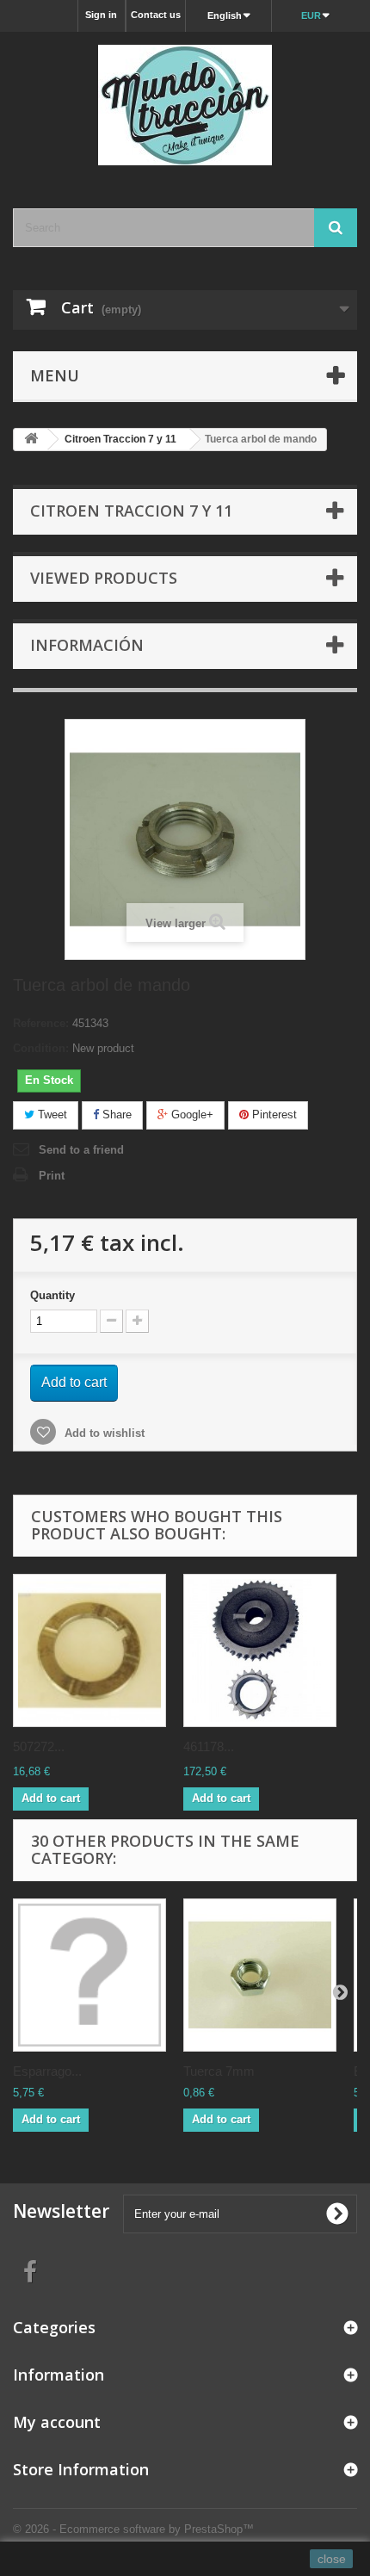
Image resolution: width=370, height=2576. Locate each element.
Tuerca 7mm (219, 2071)
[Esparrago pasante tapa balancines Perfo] (89, 1975)
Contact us (156, 15)
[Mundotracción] (185, 105)
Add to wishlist (103, 1433)
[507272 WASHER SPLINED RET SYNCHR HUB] (89, 1650)
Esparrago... (47, 2071)
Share (115, 1115)
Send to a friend (81, 1150)
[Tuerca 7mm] (260, 1975)
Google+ (191, 1115)
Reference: (41, 1023)
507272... (39, 1746)
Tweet (51, 1115)
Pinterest (273, 1115)
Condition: (41, 1048)
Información (87, 645)
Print (52, 1176)
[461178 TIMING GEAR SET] (260, 1650)
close (332, 2559)
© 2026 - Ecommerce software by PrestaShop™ (133, 2529)
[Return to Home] (31, 440)
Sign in (101, 15)
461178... (209, 1746)
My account (57, 2422)
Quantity (52, 1295)
